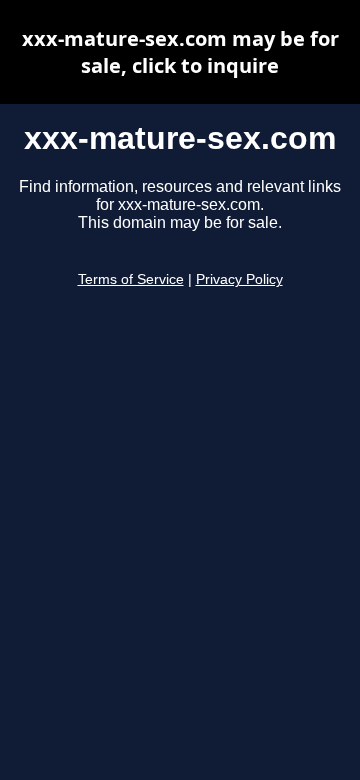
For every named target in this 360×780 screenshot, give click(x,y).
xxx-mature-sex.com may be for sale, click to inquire (180, 52)
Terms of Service (131, 279)
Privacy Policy (239, 279)
